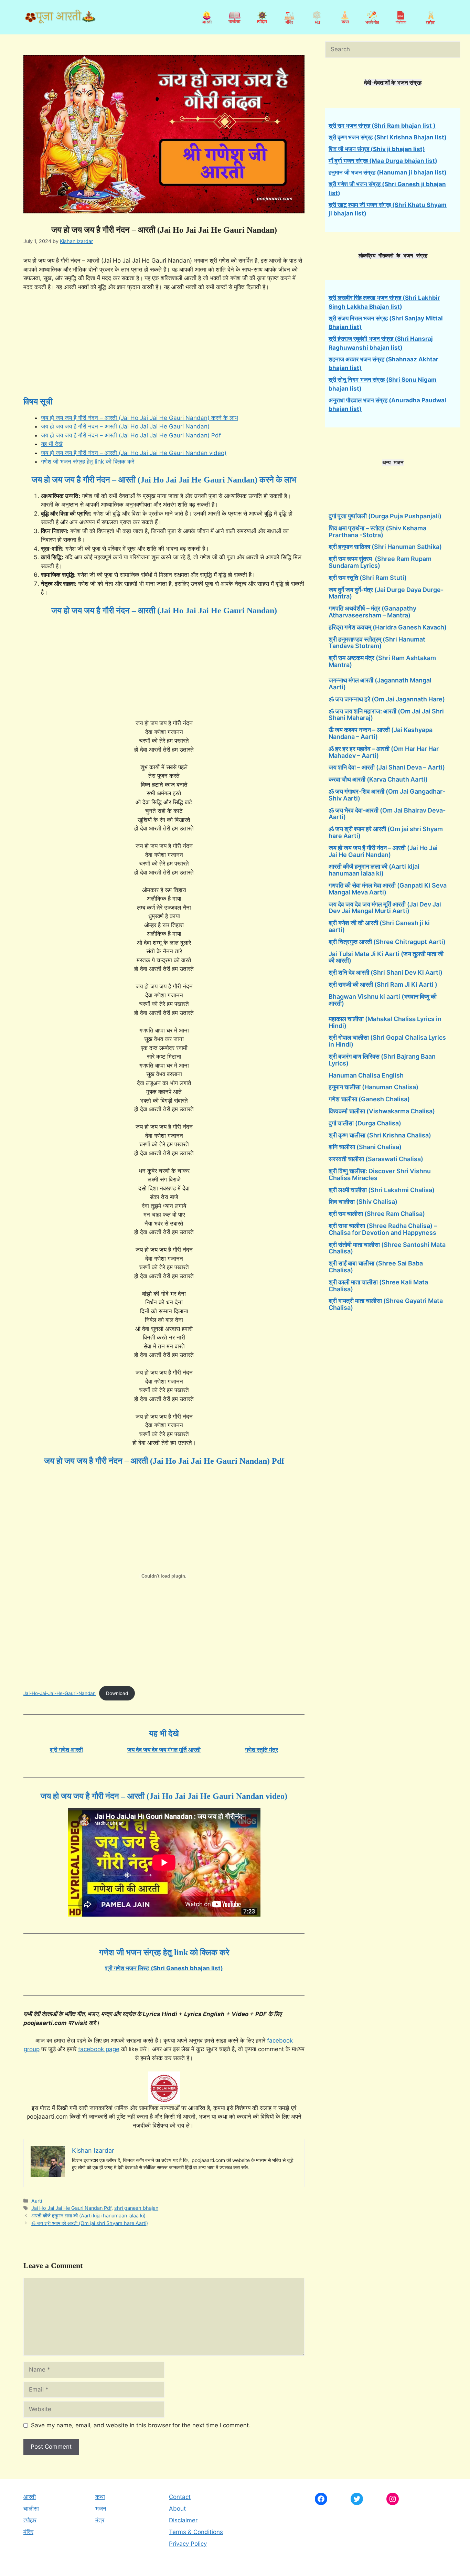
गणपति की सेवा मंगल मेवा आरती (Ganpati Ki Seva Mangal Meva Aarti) (388, 889)
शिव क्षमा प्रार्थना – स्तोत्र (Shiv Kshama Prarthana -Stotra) (377, 532)
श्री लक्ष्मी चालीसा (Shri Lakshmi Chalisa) (382, 1190)
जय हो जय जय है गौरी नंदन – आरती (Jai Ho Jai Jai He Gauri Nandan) (125, 426)
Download (117, 1693)
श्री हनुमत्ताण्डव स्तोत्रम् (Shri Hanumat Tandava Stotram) (377, 643)
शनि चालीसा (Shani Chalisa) (365, 1147)
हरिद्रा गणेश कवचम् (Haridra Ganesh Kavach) (388, 627)
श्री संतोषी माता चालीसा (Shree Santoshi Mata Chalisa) (387, 1248)
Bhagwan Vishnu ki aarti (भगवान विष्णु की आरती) (383, 1000)
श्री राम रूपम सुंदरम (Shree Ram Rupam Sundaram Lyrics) (380, 562)
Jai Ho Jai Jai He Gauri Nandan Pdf (71, 2208)
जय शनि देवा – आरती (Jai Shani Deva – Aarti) (387, 767)
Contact (180, 2497)
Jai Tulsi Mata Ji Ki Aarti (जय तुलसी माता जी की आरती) (386, 957)
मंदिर (28, 2532)
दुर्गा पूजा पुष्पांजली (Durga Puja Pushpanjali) (385, 516)
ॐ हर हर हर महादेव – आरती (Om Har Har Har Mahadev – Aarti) (384, 752)
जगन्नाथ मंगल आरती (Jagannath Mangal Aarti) (380, 684)
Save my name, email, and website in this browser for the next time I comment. (141, 2425)
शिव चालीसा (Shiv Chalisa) (363, 1202)
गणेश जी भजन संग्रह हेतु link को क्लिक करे (88, 462)
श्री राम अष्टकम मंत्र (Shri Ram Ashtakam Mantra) (382, 661)
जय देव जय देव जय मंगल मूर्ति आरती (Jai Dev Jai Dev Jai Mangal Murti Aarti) (385, 908)
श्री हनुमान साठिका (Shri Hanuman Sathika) (385, 547)
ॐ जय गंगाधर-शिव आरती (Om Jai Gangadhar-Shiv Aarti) (387, 795)
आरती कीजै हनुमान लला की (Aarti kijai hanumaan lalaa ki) (88, 2215)
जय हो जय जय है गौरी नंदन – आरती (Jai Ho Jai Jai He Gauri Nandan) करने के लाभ (140, 418)
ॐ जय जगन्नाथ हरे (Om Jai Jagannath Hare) (387, 699)
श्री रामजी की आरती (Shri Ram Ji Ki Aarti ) (383, 984)
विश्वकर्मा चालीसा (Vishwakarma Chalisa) (382, 1111)
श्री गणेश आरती (66, 1750)
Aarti (37, 2201)
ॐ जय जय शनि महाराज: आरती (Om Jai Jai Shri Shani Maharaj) (386, 715)
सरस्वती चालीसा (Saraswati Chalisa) (376, 1159)
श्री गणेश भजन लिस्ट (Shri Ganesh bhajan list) (164, 1968)
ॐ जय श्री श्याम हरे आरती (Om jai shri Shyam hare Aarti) (90, 2223)
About (177, 2509)
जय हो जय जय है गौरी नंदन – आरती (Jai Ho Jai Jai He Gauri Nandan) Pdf (131, 435)
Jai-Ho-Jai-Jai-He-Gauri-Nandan (60, 1693)
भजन (101, 2509)
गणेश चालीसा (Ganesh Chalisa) (369, 1099)
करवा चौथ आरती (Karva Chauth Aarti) (378, 779)
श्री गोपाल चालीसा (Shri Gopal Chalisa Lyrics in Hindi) (387, 1041)
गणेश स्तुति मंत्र (261, 1750)
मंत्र (100, 2520)
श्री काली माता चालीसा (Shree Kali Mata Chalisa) (378, 1286)
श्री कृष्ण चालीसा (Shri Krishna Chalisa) (380, 1135)
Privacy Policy (188, 2544)
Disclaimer (183, 2520)
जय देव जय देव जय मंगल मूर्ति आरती (164, 1750)
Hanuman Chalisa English (366, 1075)
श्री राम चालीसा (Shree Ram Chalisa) (377, 1214)
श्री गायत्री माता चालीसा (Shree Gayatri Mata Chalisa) (386, 1304)
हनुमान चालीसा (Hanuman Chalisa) (373, 1087)
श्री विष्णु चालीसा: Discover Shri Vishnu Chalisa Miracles (380, 1174)
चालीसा (31, 2509)
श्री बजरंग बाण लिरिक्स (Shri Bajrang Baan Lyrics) (382, 1060)
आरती (30, 2497)
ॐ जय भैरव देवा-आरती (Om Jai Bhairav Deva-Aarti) (387, 814)
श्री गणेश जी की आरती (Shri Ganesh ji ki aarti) (379, 926)
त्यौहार (30, 2520)
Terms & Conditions (196, 2532)
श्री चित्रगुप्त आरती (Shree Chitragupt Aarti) (387, 942)
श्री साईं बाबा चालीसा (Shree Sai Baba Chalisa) (376, 1267)
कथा (100, 2497)
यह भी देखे (52, 444)
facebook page (99, 2049)
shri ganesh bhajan (136, 2208)
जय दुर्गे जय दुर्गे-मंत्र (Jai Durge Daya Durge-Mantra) (386, 593)
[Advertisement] (164, 349)
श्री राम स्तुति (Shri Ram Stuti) (368, 578)
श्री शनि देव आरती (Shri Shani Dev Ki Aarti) (386, 972)
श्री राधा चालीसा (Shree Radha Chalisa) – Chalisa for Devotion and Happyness (383, 1229)
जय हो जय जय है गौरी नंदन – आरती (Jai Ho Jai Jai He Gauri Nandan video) (134, 453)
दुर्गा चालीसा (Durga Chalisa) (365, 1123)
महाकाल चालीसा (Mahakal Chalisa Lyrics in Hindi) (385, 1022)
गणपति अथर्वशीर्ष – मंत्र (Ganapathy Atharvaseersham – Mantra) (372, 612)
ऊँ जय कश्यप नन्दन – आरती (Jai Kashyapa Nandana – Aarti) (381, 733)
